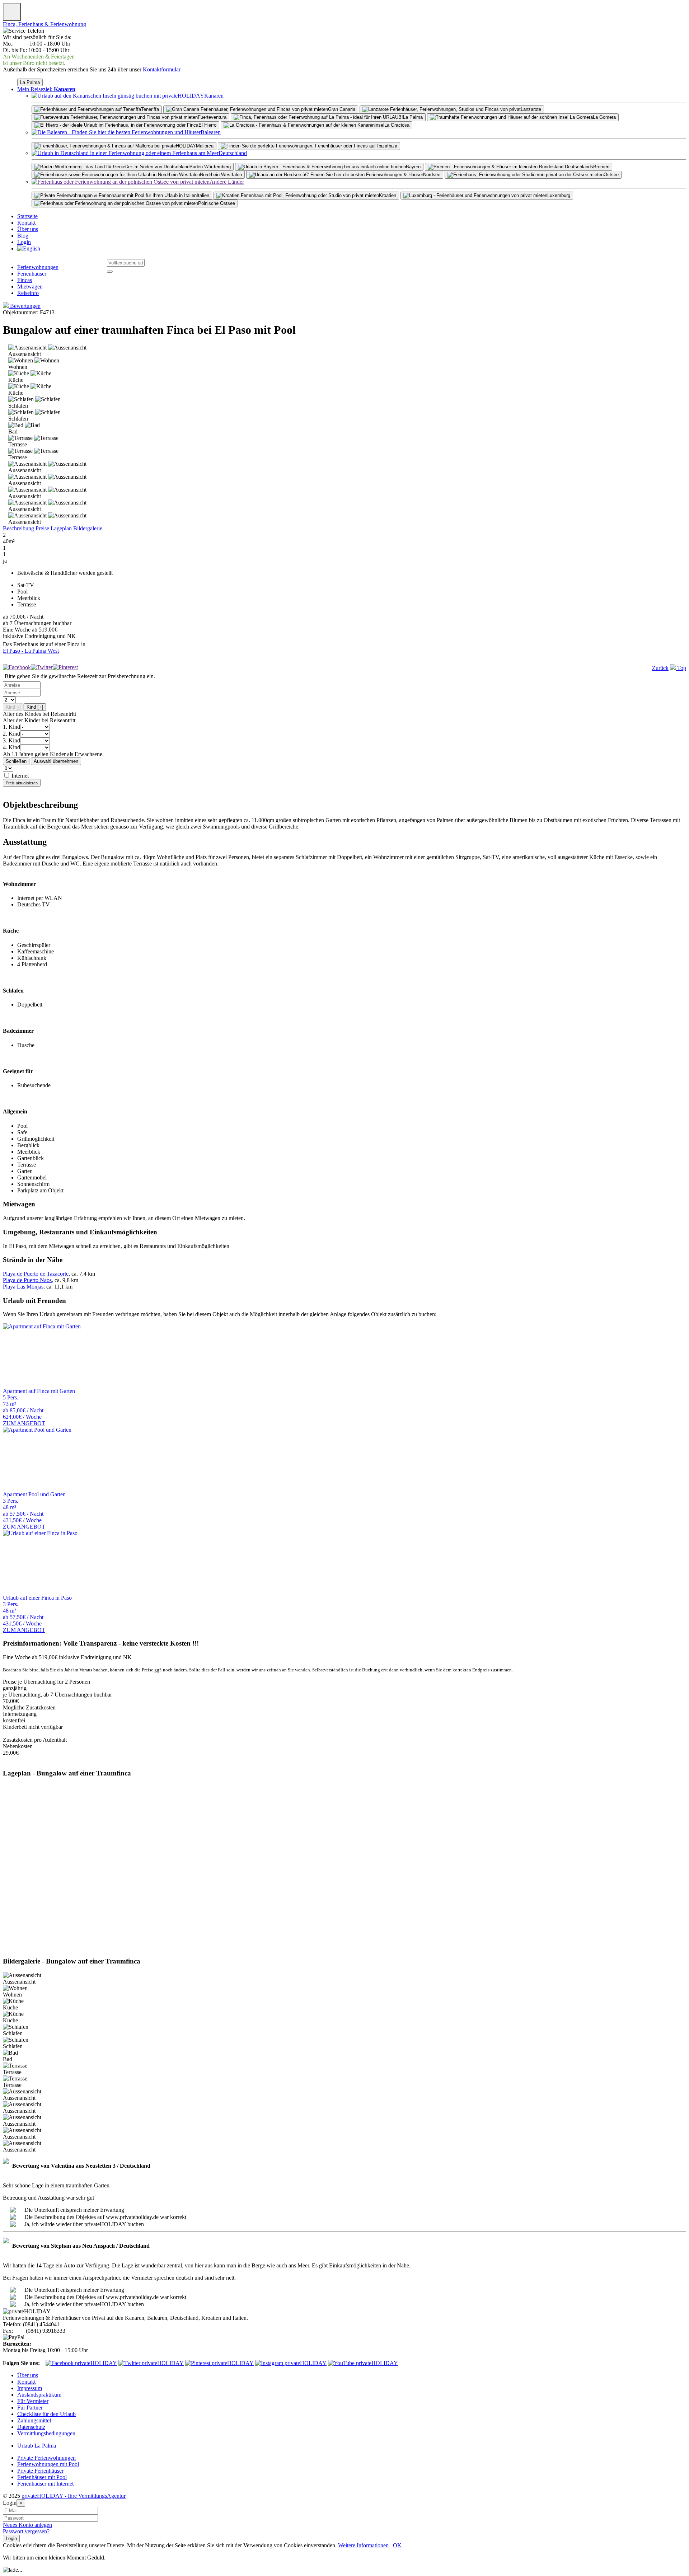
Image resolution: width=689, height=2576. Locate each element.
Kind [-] (13, 707)
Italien (203, 195)
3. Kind (11, 740)
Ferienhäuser (32, 274)
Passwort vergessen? (26, 2531)
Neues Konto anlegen (27, 2525)
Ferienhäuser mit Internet (45, 2484)
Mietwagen (30, 287)
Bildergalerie (88, 528)
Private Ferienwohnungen (46, 2458)
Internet (20, 776)
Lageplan (61, 528)
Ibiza (392, 146)
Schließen (16, 761)
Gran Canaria (342, 109)
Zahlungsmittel (34, 2420)
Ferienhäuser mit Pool (42, 2477)
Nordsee (432, 175)
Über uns (28, 229)
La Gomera (604, 117)
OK (397, 2545)
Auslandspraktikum (39, 2395)
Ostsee (611, 175)
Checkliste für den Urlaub (46, 2414)
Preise (42, 528)
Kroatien (388, 195)
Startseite (27, 216)
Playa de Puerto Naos (27, 1280)
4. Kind (11, 747)
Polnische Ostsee (217, 203)
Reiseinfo (28, 293)
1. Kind (11, 727)
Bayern (413, 167)
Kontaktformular (162, 69)
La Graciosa (397, 125)
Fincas (25, 280)
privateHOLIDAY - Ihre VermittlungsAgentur (74, 2496)
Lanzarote (531, 109)
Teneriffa (150, 109)
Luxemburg (559, 195)
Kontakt (26, 223)
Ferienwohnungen (38, 267)
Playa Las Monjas (23, 1287)
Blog (23, 236)
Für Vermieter (33, 2401)
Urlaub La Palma (37, 2446)
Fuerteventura (212, 117)
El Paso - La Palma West (31, 651)
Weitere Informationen (363, 2545)
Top (681, 668)
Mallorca (205, 146)
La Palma (30, 82)
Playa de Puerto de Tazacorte (36, 1274)
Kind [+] (35, 707)
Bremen (601, 167)
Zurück (660, 668)
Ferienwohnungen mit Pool (48, 2464)
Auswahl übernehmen (56, 761)
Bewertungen (25, 306)
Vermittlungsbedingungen (46, 2433)
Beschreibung (18, 528)
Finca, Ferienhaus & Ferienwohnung (44, 24)
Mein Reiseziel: (46, 89)
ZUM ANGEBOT (24, 1423)
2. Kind (11, 734)
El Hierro (207, 125)
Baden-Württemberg (210, 167)
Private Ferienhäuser (40, 2471)
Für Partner (30, 2408)
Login (24, 242)
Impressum (30, 2388)
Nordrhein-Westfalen (221, 175)
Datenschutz (31, 2427)
